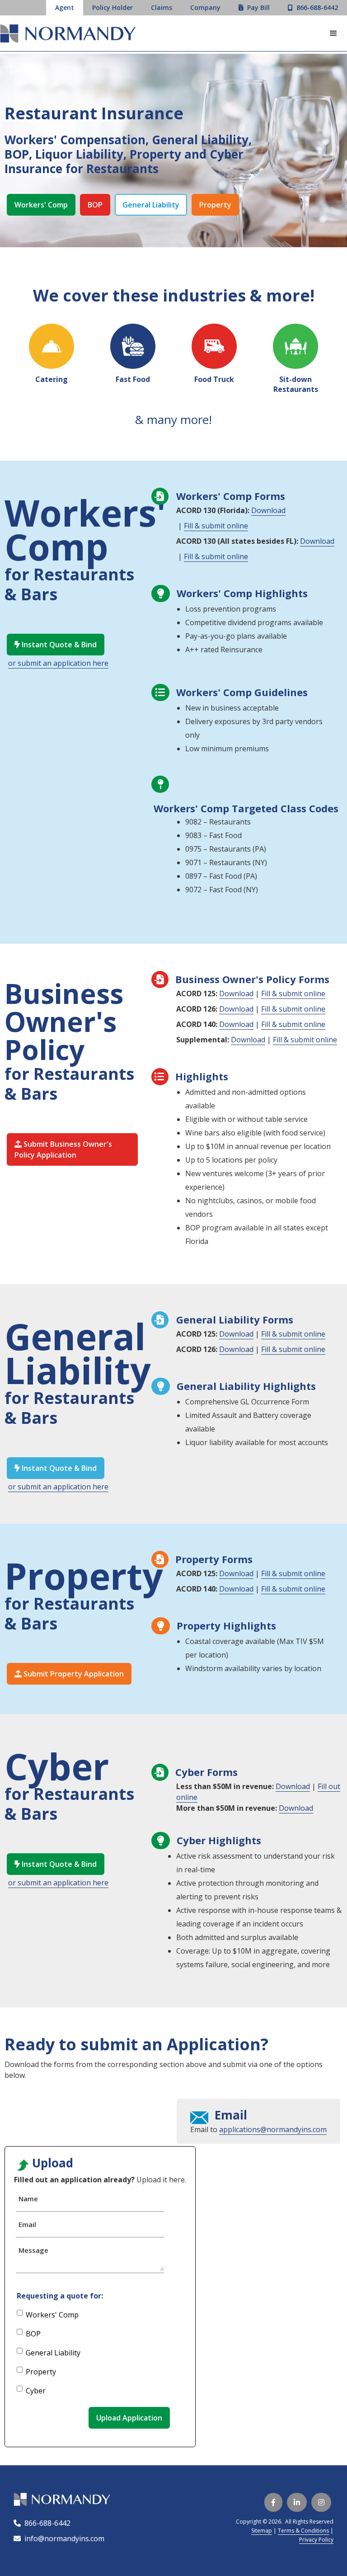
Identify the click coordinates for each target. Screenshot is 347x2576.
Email (27, 2224)
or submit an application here (58, 663)
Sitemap (262, 2531)
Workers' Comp (41, 205)
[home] (68, 35)
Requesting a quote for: (60, 2296)
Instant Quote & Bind (56, 645)
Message (33, 2250)
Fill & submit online (216, 526)
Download (268, 510)
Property (215, 205)
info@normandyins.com (59, 2538)
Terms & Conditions (303, 2531)
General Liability (151, 205)
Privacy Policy (316, 2540)
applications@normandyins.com (273, 2129)
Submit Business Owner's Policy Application (63, 1149)
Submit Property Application (69, 1674)
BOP (95, 205)
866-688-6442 (46, 2523)
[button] (333, 33)
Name (28, 2199)
